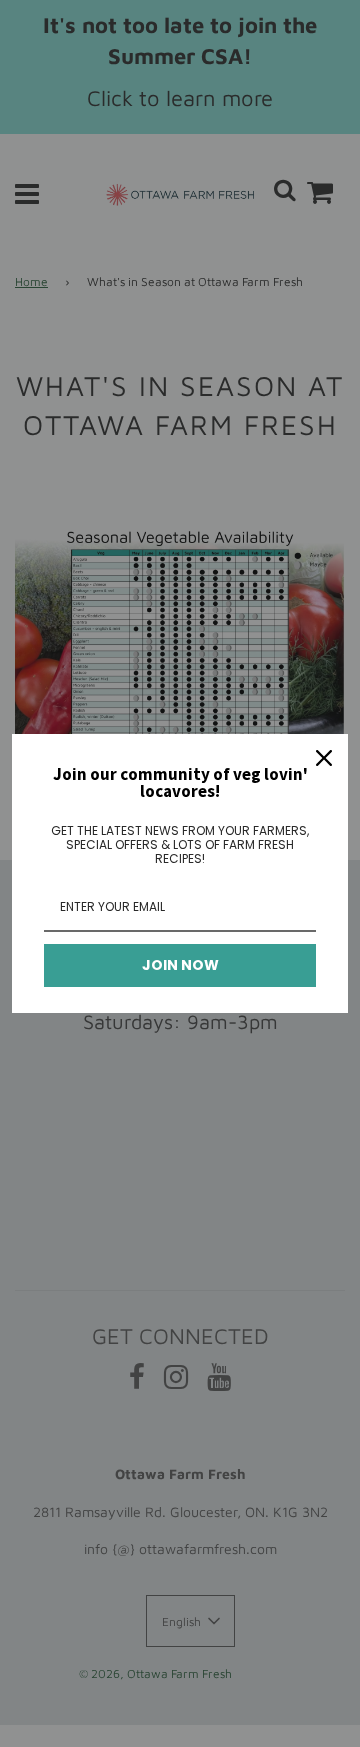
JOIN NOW (180, 965)
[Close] (324, 758)
